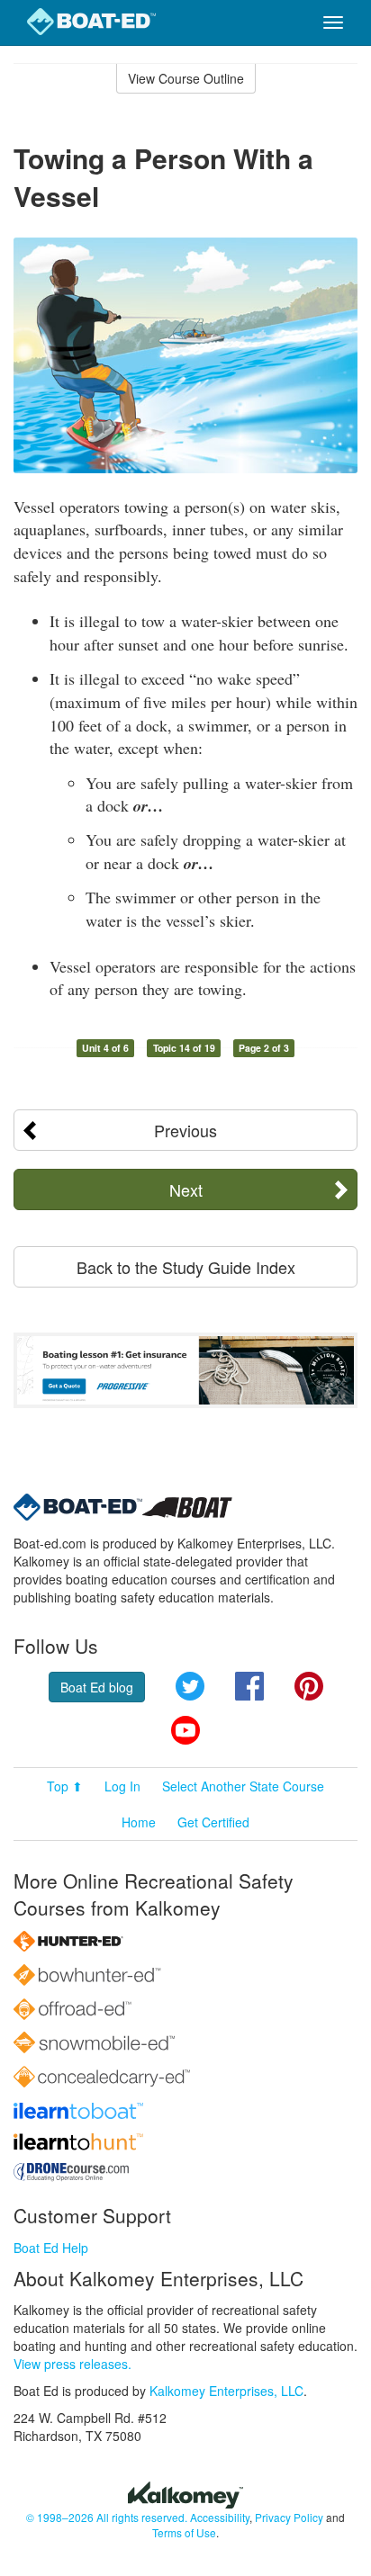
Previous (185, 1130)
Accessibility (220, 2517)
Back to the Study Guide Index (186, 1267)
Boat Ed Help (51, 2248)
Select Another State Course (243, 1786)
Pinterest (309, 1686)
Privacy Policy (289, 2517)
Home (139, 1822)
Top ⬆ (65, 1786)
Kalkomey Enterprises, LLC (226, 2391)
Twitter (190, 1686)
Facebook (249, 1686)
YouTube (185, 1730)
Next (186, 1189)
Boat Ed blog (97, 1687)
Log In (122, 1786)
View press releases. (72, 2364)
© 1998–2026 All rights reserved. (107, 2517)
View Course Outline (186, 78)
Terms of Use (184, 2532)
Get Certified (213, 1822)
